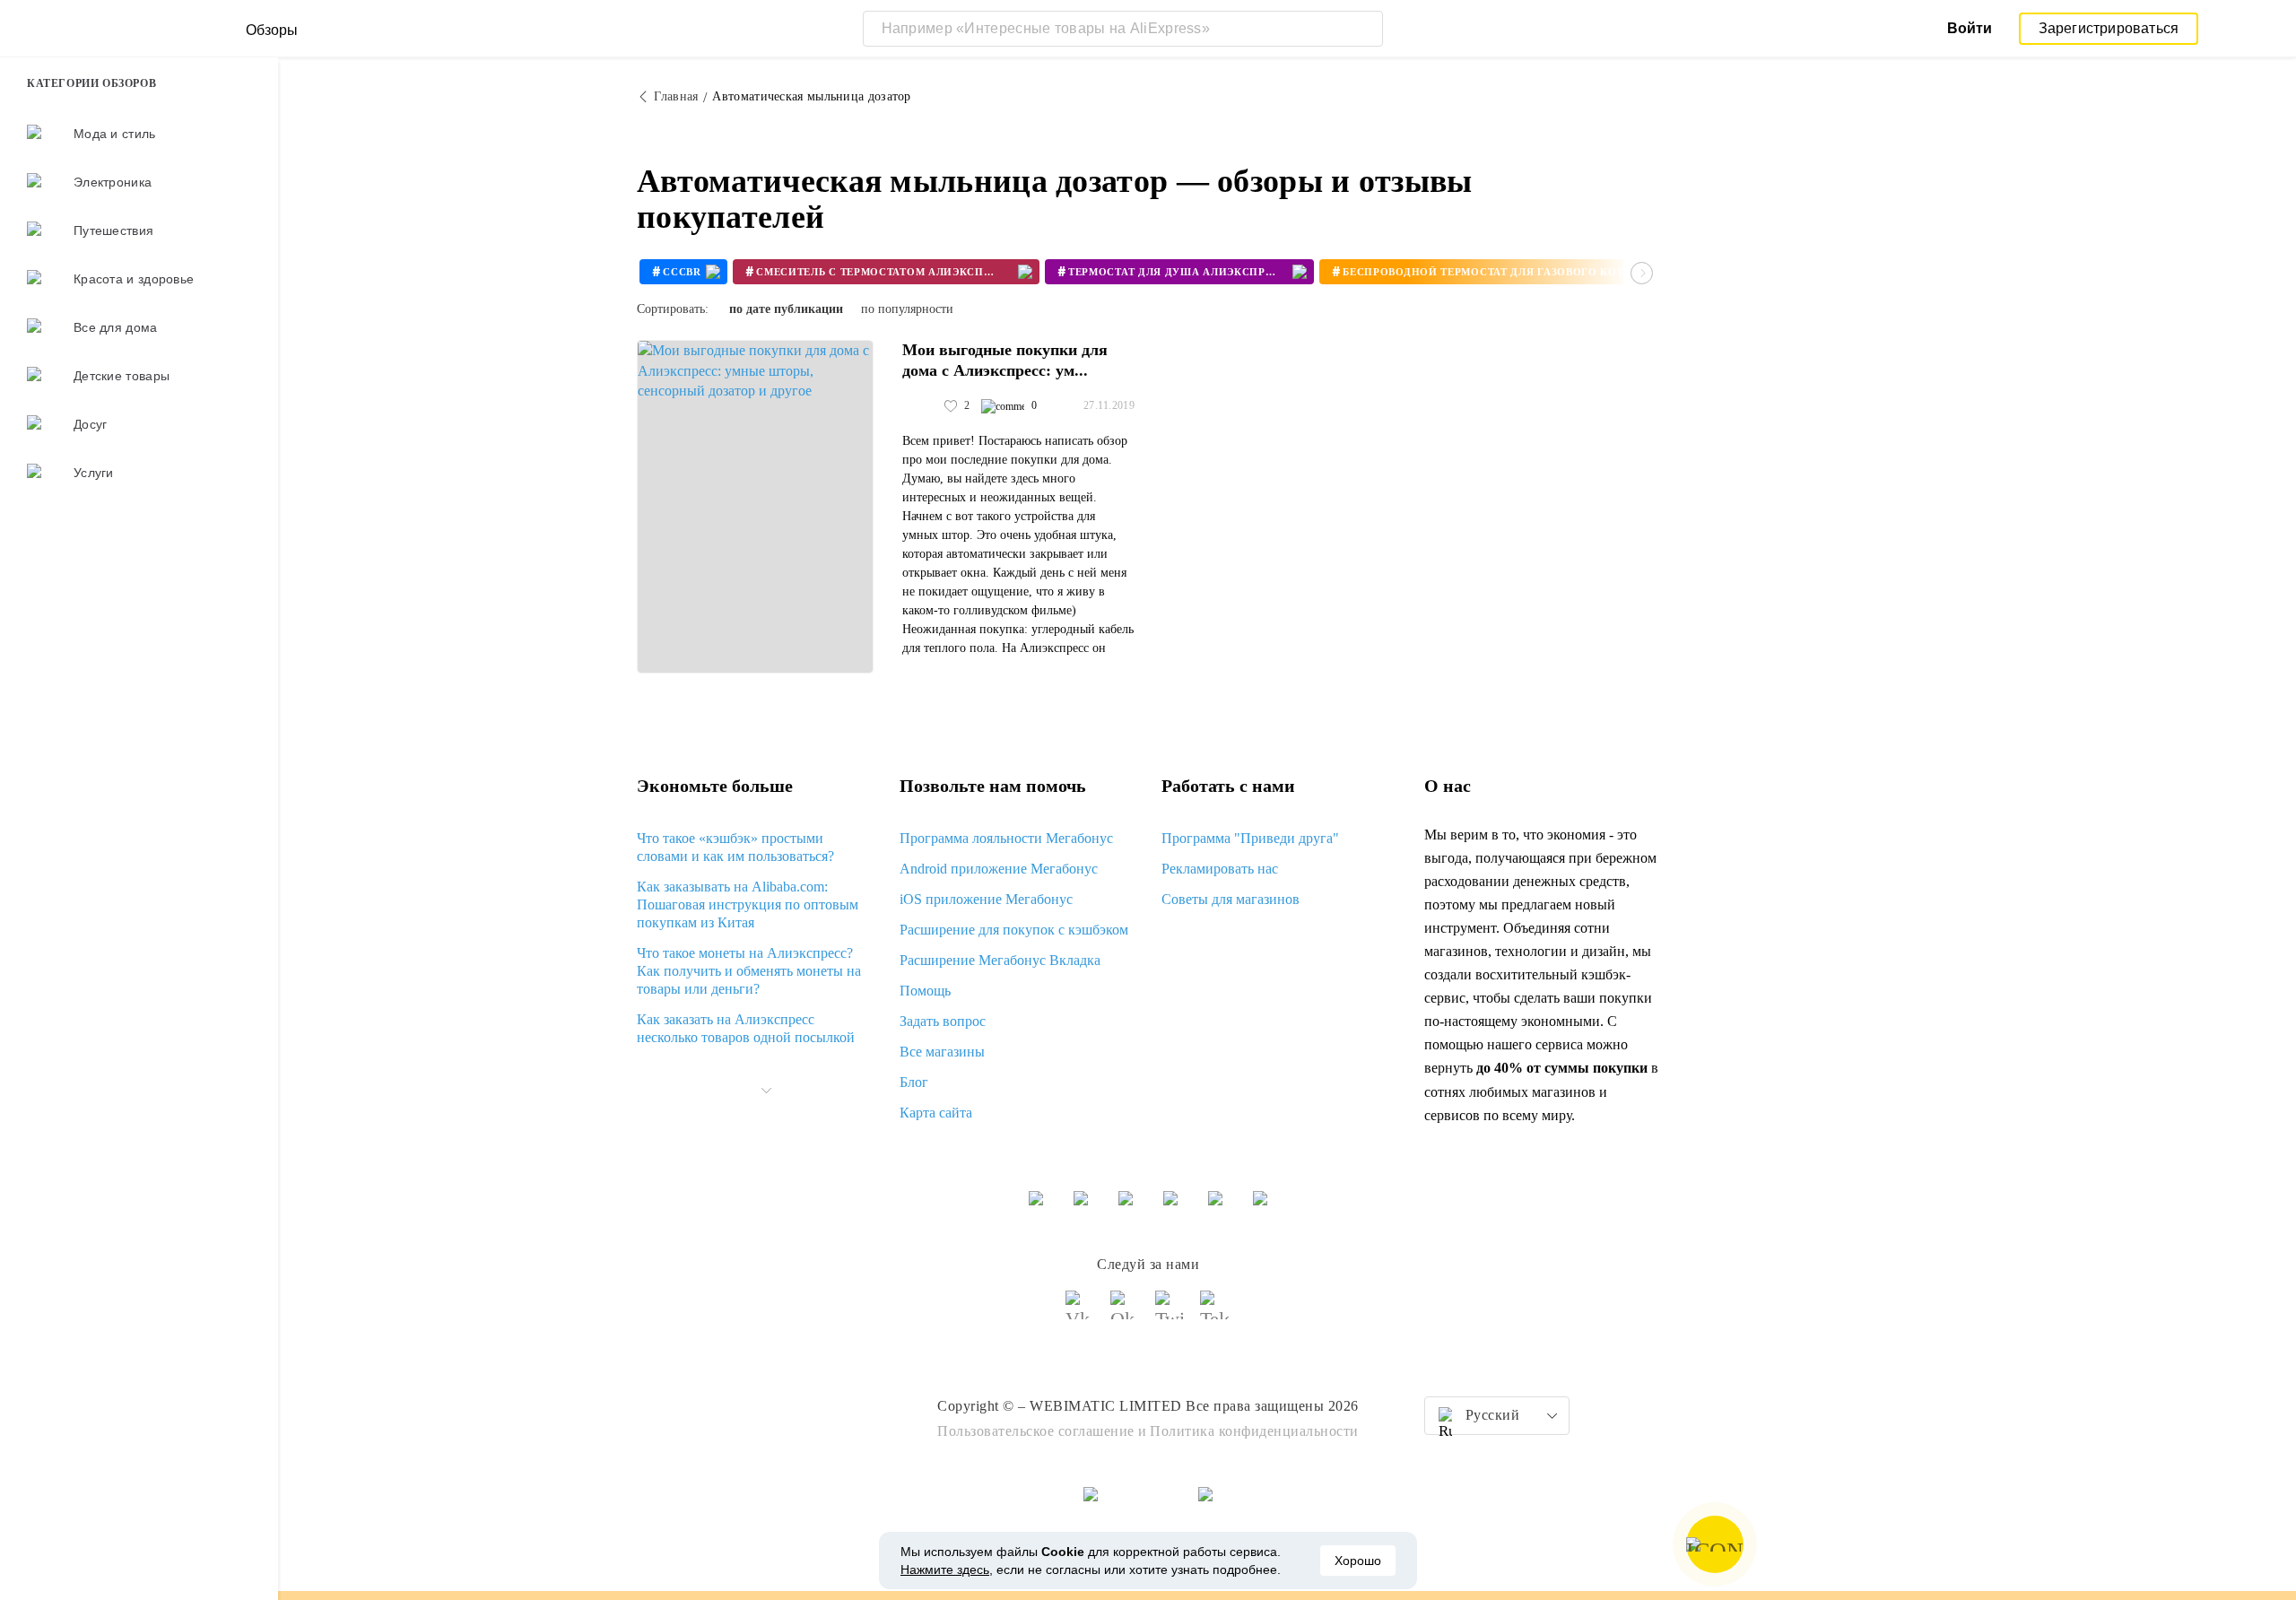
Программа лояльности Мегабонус (1006, 838)
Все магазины (942, 1052)
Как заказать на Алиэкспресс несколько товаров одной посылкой (746, 1028)
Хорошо (1358, 1561)
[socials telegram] (1215, 1313)
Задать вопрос (943, 1021)
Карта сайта (936, 1113)
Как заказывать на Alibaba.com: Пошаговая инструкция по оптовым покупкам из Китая (748, 904)
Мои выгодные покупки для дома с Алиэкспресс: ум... (1005, 360)
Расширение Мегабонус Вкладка (1000, 960)
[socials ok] (1126, 1313)
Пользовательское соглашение (1036, 1431)
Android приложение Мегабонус (999, 869)
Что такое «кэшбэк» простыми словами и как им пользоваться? (735, 847)
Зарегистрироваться (2109, 28)
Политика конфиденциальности (1254, 1431)
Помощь (925, 991)
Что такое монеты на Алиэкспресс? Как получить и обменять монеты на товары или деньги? (749, 971)
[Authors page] (921, 406)
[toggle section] (766, 1091)
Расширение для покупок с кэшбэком (1014, 930)
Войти (1970, 28)
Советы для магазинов (1231, 899)
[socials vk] (1081, 1313)
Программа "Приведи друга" (1250, 838)
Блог (914, 1082)
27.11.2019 (1109, 405)
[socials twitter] (1170, 1313)
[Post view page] (755, 507)
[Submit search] (1365, 29)
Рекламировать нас (1220, 869)
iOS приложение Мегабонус (986, 899)
